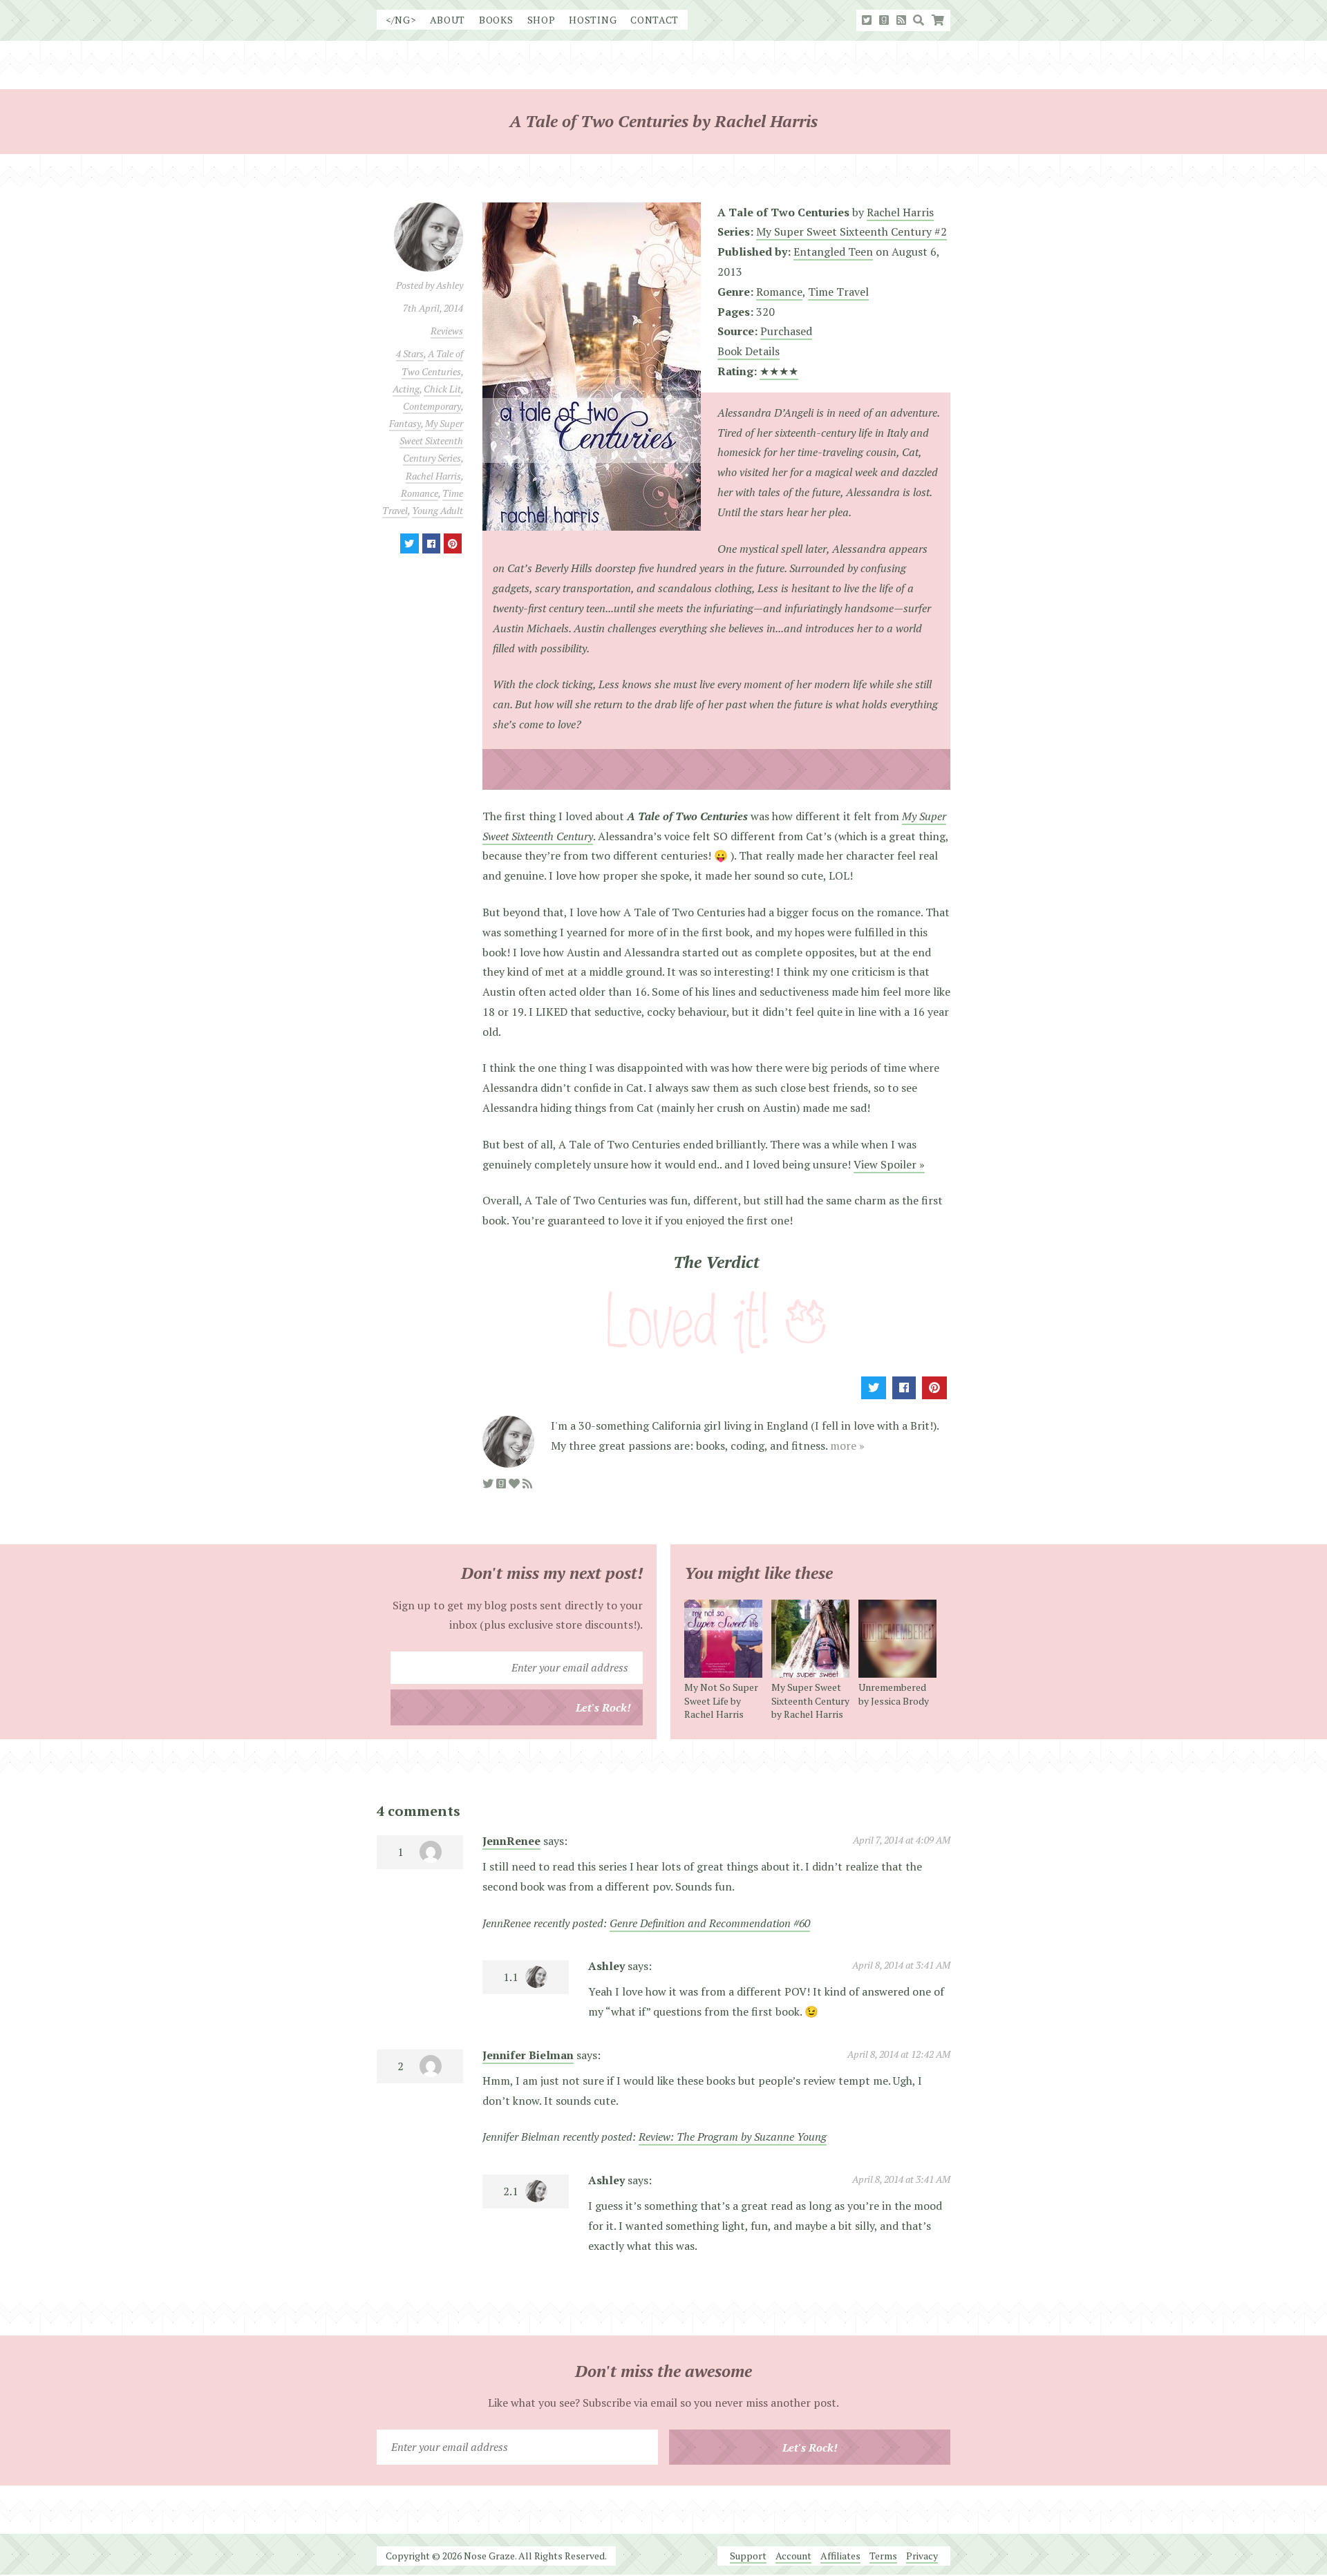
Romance (420, 493)
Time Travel (838, 292)
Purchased (786, 331)
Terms (883, 2556)
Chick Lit (442, 389)
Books (496, 20)
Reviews (447, 331)
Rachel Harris (433, 476)
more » (847, 1446)
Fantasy (405, 423)
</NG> (401, 20)
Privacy (922, 2556)
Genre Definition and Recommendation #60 (710, 1923)
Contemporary (432, 406)
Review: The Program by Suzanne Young (733, 2137)
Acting (406, 389)
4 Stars (410, 353)
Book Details (749, 351)
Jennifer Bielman (528, 2055)
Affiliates (840, 2556)
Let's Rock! (603, 1707)
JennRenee (511, 1841)
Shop (542, 20)
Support (748, 2556)
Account (793, 2556)
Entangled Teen (833, 252)
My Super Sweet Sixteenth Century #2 (851, 231)
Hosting (593, 20)
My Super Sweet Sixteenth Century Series (431, 441)
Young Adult (437, 510)
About (448, 20)
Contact (655, 20)
